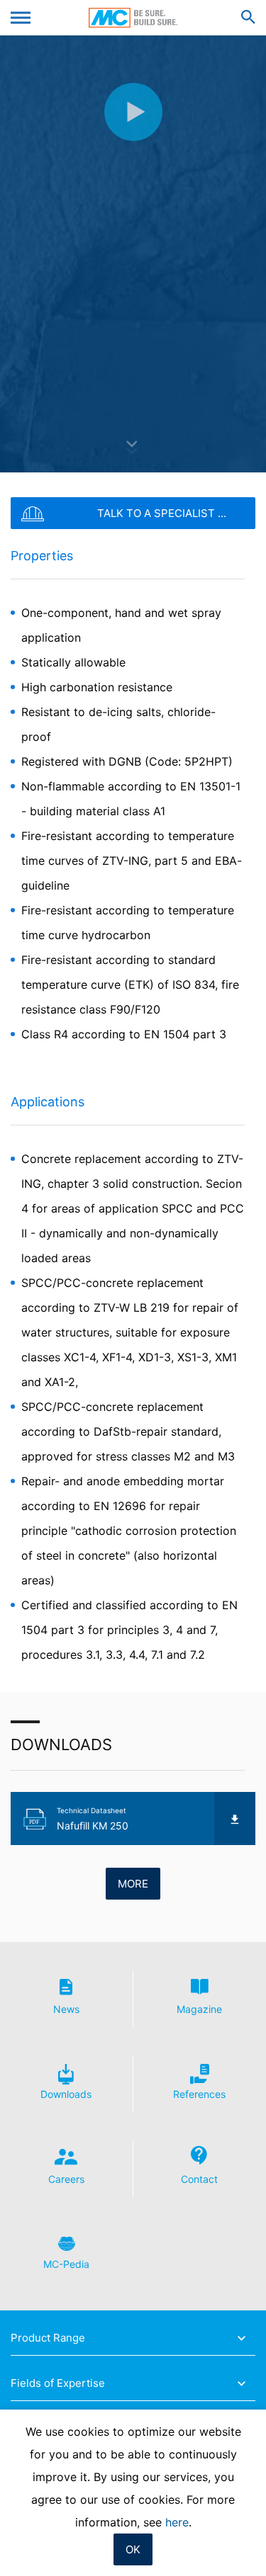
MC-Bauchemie (133, 18)
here (177, 2522)
